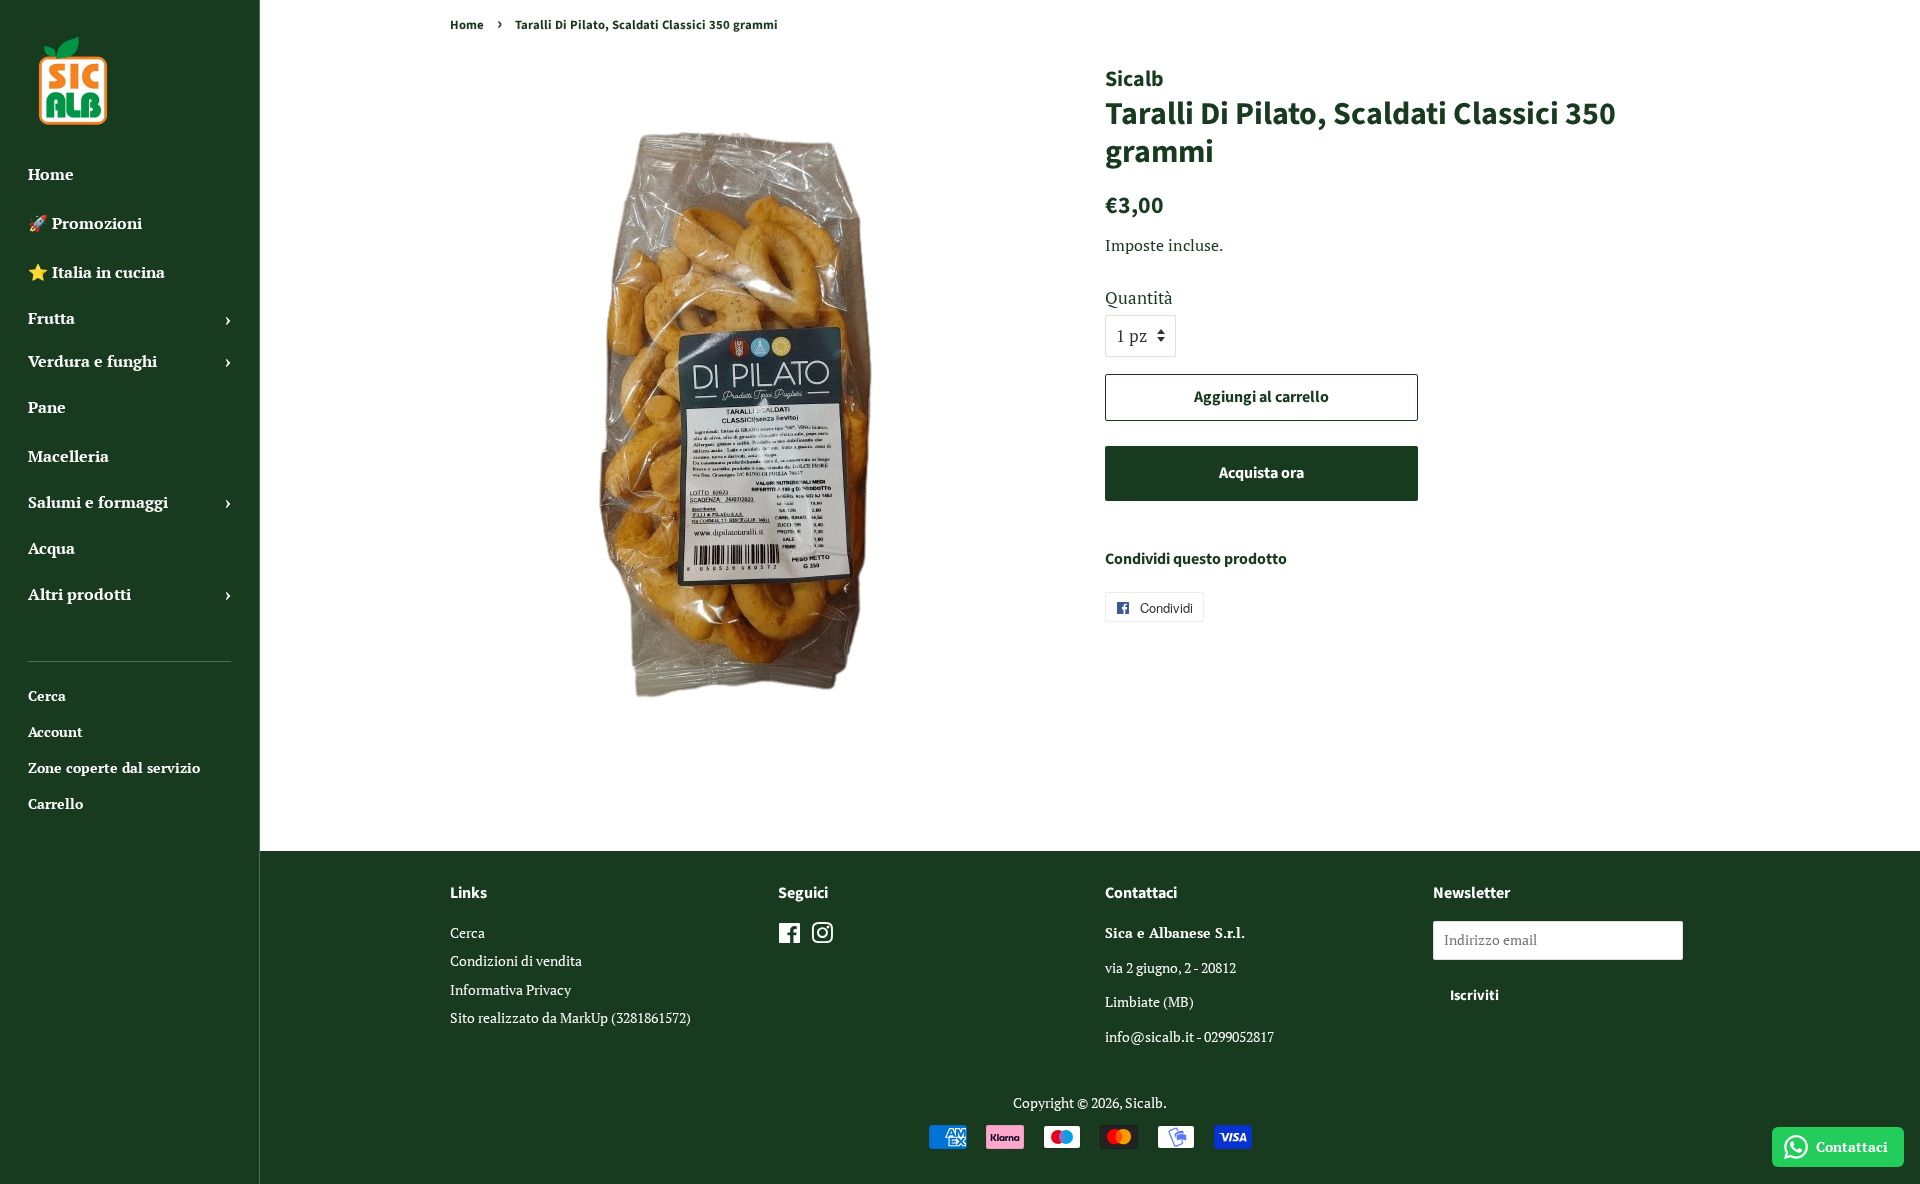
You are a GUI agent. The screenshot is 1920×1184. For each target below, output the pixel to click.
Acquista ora (1261, 473)
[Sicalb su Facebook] (789, 936)
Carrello (55, 803)
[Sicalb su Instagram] (822, 936)
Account (55, 731)
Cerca (47, 695)
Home (51, 174)
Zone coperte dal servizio (114, 767)
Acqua (51, 548)
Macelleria (68, 456)
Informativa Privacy (510, 989)
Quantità (1139, 297)
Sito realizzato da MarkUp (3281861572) (570, 1017)
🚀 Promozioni (85, 223)
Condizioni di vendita (516, 960)
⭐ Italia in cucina (96, 272)
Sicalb (1144, 1102)
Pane (47, 407)
